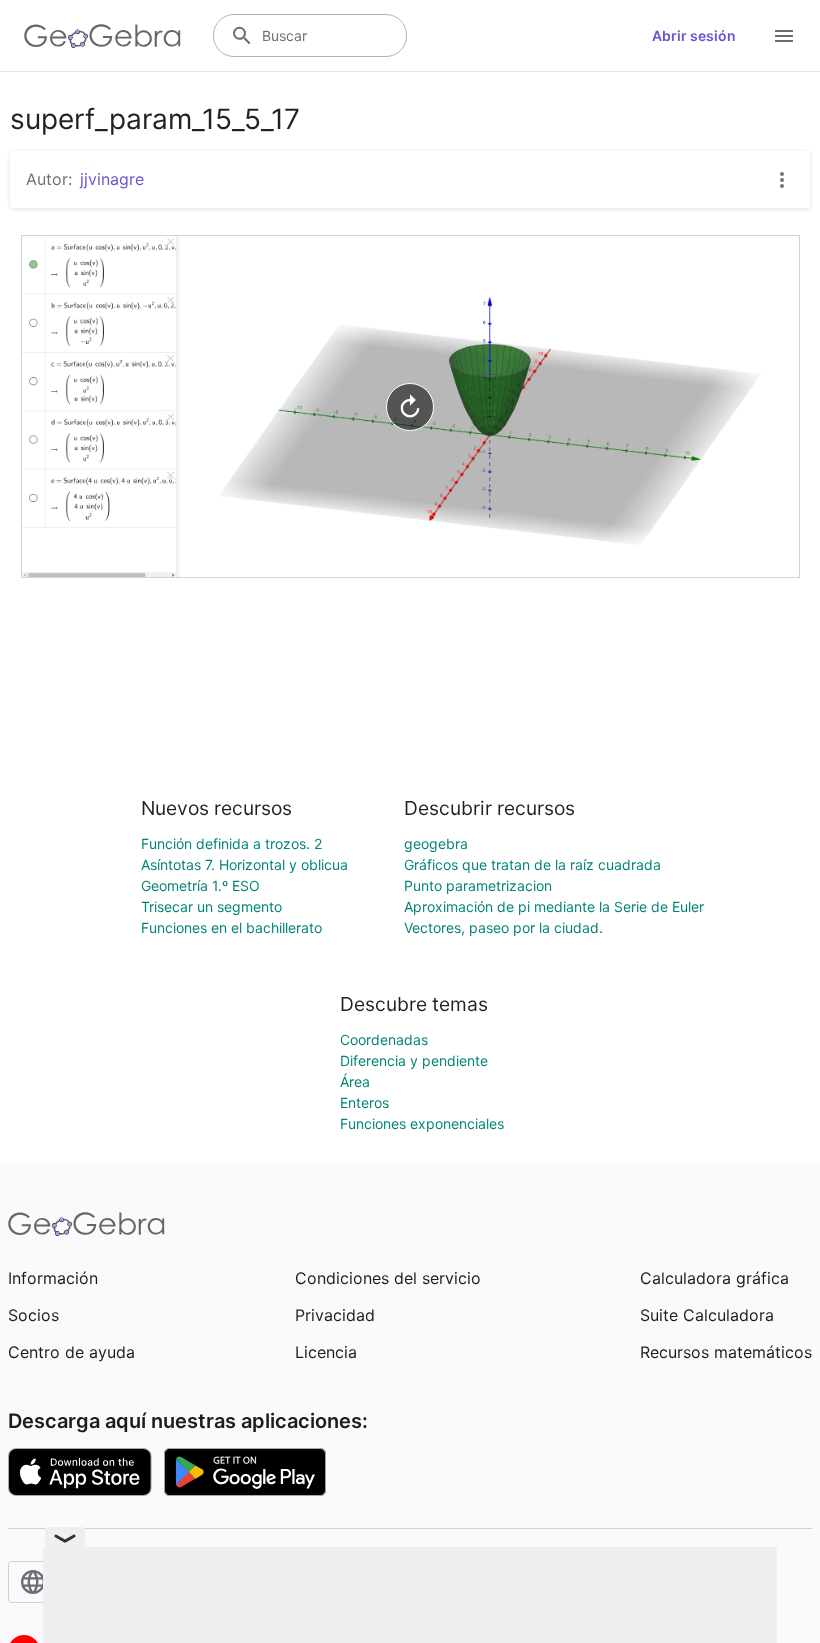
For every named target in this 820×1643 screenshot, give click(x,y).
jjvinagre (112, 179)
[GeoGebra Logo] (102, 36)
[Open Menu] (784, 36)
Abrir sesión (694, 35)
